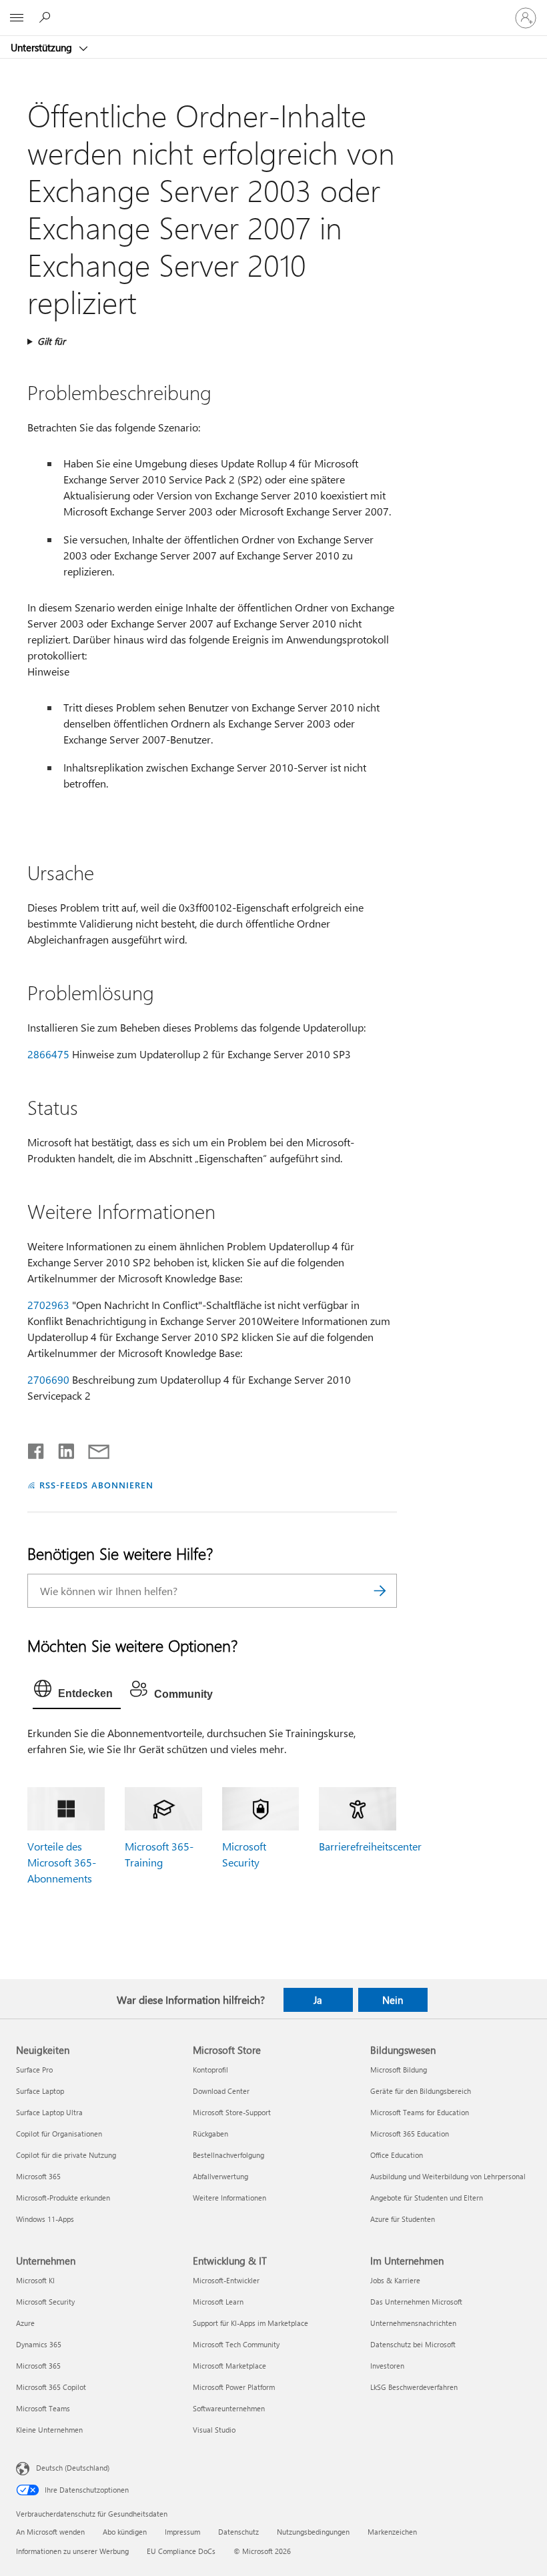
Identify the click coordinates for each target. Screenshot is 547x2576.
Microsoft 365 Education (410, 2134)
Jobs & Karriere (395, 2280)
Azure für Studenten (403, 2219)
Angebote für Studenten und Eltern (427, 2198)
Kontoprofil (210, 2070)
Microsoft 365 (38, 2176)
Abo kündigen (125, 2532)
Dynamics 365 (39, 2344)
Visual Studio (214, 2430)
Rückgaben (210, 2134)
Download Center (221, 2091)
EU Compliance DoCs (181, 2551)
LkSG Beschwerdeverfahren (414, 2387)
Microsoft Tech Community (236, 2344)
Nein (393, 2000)
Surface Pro (34, 2070)
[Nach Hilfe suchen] (47, 17)
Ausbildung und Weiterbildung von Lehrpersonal (448, 2176)
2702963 (48, 1305)
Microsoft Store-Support (232, 2112)
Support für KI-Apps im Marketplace (250, 2323)
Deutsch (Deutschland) (73, 2468)
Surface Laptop (40, 2091)
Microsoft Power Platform (234, 2387)
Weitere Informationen (229, 2198)
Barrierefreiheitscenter (370, 1846)
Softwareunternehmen (229, 2408)
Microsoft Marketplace (229, 2366)
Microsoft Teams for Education (420, 2112)
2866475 (48, 1054)
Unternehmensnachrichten (413, 2323)
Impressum (182, 2532)
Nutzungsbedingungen (313, 2532)
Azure (25, 2323)
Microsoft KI (35, 2280)
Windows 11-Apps (45, 2219)
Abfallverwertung (220, 2176)
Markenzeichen (392, 2532)
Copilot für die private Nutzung (66, 2155)
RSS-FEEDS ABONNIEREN (96, 1485)
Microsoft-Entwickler (226, 2280)
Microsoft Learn (218, 2302)
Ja (318, 2000)
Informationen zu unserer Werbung (72, 2551)
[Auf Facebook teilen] (37, 1448)
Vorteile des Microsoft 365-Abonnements (62, 1862)
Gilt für (51, 341)
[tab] (77, 1692)
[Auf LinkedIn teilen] (61, 1448)
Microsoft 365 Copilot (51, 2387)
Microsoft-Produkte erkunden (63, 2198)
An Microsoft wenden (50, 2532)
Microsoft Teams (43, 2408)
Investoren (387, 2366)
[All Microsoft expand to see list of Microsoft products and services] (17, 18)
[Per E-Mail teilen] (93, 1448)
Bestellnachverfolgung (228, 2155)
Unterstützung (43, 47)
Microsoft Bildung (399, 2070)
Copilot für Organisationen (59, 2134)
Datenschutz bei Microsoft (413, 2344)
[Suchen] (380, 1591)
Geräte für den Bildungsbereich (421, 2091)
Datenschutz (238, 2532)
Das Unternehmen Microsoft (416, 2302)
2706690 (48, 1379)
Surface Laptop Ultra (49, 2112)
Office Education (397, 2155)
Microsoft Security (45, 2302)
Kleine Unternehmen (49, 2430)
